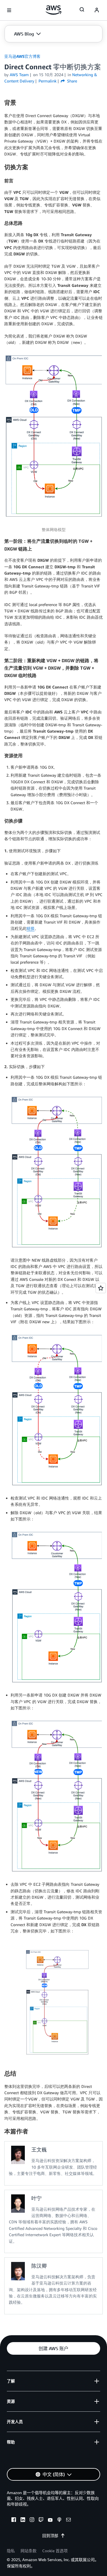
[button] (27, 34)
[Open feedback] (101, 1288)
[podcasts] (59, 2520)
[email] (68, 2520)
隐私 (11, 2551)
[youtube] (50, 2520)
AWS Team (19, 75)
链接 (31, 928)
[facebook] (14, 2520)
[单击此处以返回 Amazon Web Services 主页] (53, 10)
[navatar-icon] (97, 10)
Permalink (48, 81)
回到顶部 (50, 2535)
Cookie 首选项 (55, 2551)
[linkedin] (23, 2520)
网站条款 (29, 2551)
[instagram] (32, 2520)
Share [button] (71, 81)
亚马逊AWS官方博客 (22, 56)
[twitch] (41, 2520)
